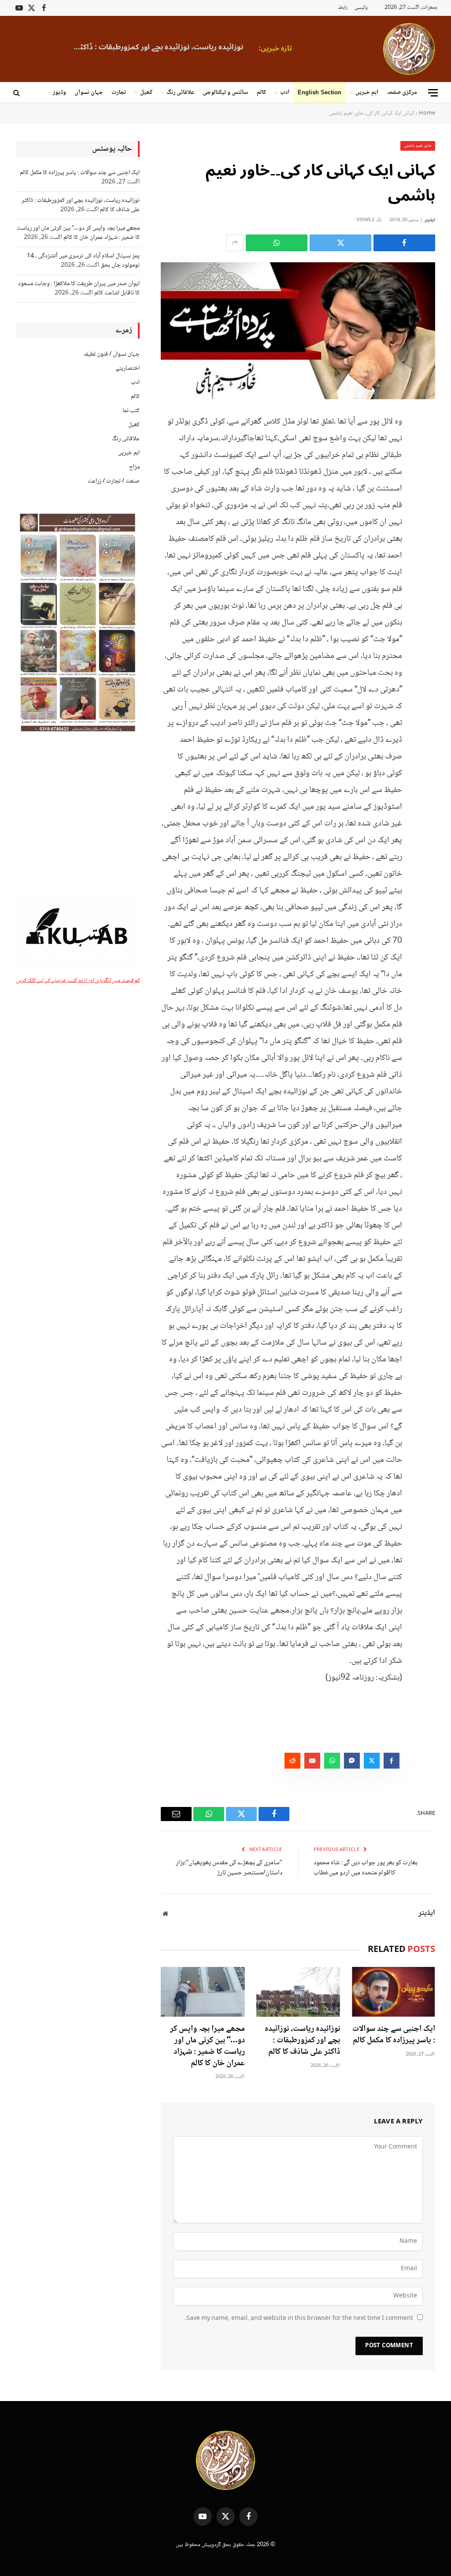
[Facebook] (426, 442)
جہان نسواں (89, 93)
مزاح (134, 467)
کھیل (146, 93)
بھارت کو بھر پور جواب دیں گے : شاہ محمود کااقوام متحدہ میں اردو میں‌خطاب (366, 1868)
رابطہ (343, 8)
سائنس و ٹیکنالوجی (225, 93)
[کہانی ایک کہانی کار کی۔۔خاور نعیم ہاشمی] (298, 331)
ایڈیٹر (430, 220)
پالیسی (361, 8)
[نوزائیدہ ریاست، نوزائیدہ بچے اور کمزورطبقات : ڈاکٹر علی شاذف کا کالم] (298, 1992)
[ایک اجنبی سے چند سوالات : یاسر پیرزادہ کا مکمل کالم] (393, 1992)
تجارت (119, 93)
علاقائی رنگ (180, 93)
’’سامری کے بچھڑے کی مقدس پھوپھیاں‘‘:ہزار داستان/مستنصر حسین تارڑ (229, 1868)
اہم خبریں (367, 93)
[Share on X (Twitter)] (340, 243)
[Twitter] (426, 465)
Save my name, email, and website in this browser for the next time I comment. (299, 2319)
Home (427, 113)
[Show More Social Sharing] (235, 243)
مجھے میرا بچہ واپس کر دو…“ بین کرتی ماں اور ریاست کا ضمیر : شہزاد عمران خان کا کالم (207, 2046)
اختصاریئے (128, 368)
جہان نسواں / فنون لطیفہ (111, 354)
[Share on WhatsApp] (277, 243)
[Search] (17, 93)
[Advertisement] (78, 815)
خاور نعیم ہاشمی (418, 146)
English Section (320, 92)
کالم (261, 93)
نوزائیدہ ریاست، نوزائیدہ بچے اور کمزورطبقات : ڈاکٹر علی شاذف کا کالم (155, 47)
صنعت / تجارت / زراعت (114, 481)
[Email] (426, 510)
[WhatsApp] (426, 487)
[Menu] (433, 93)
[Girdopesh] (409, 49)
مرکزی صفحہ (402, 93)
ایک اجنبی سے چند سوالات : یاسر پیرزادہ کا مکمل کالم (394, 2035)
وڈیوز (59, 93)
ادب (285, 93)
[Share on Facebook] (404, 243)
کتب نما (131, 411)
